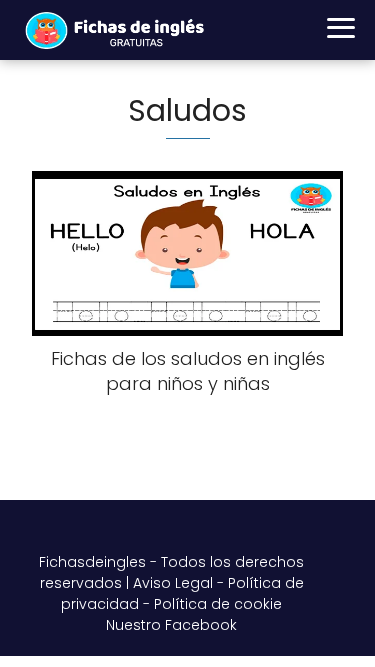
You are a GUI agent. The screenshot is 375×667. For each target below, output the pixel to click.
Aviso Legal (173, 583)
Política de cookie (218, 604)
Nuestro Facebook (171, 625)
